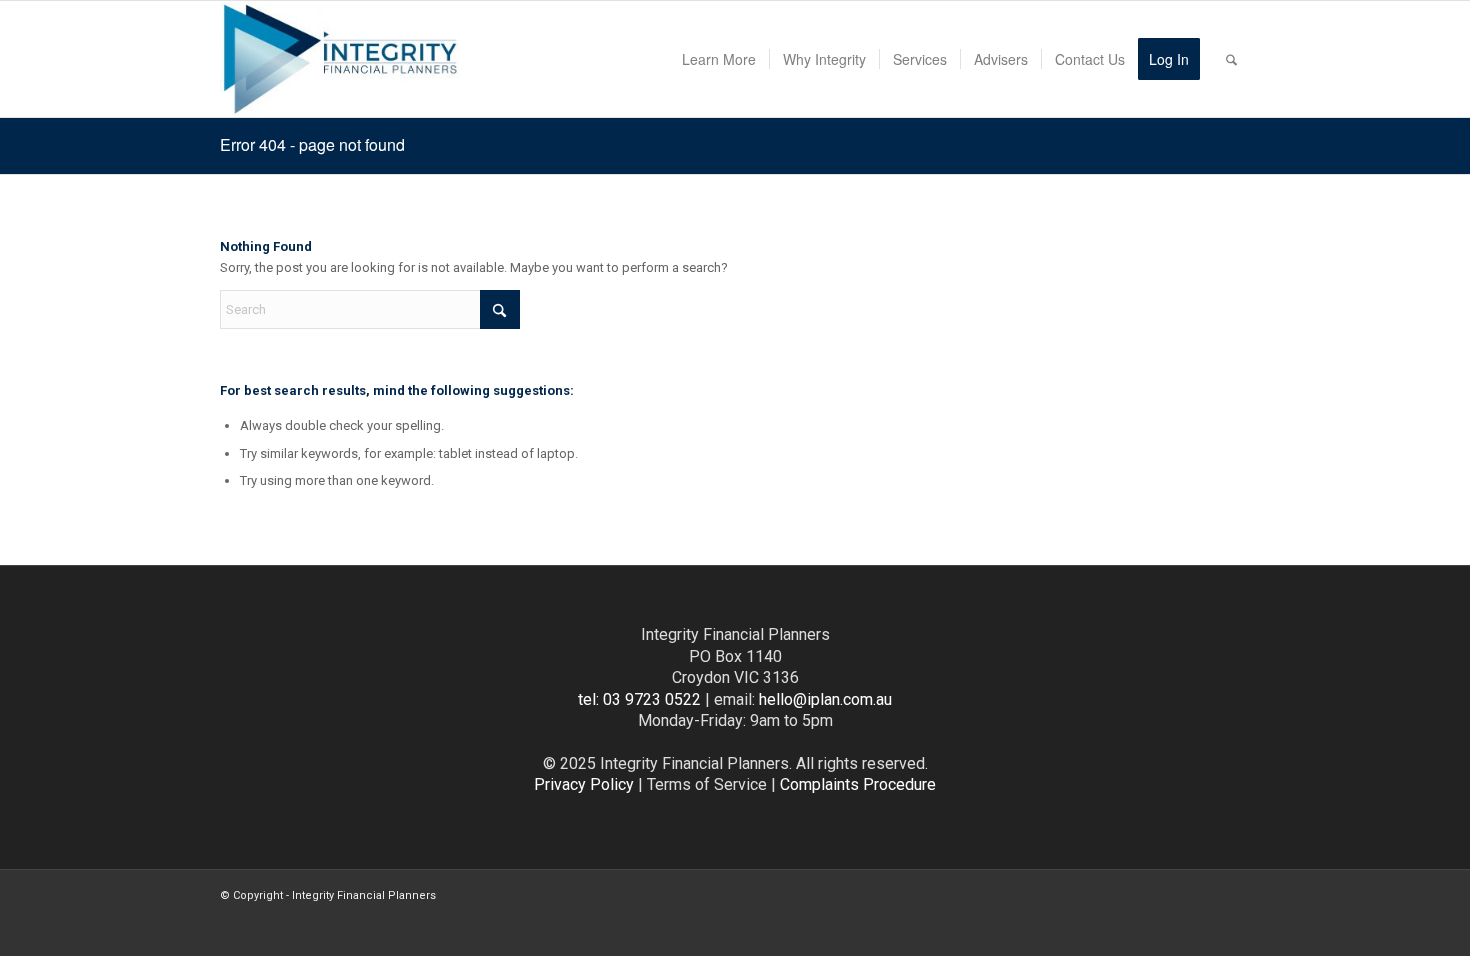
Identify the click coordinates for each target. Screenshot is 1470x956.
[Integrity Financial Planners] (341, 59)
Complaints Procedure (858, 784)
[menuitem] (719, 59)
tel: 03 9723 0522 (639, 699)
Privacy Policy (584, 784)
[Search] (1231, 59)
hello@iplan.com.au (825, 699)
